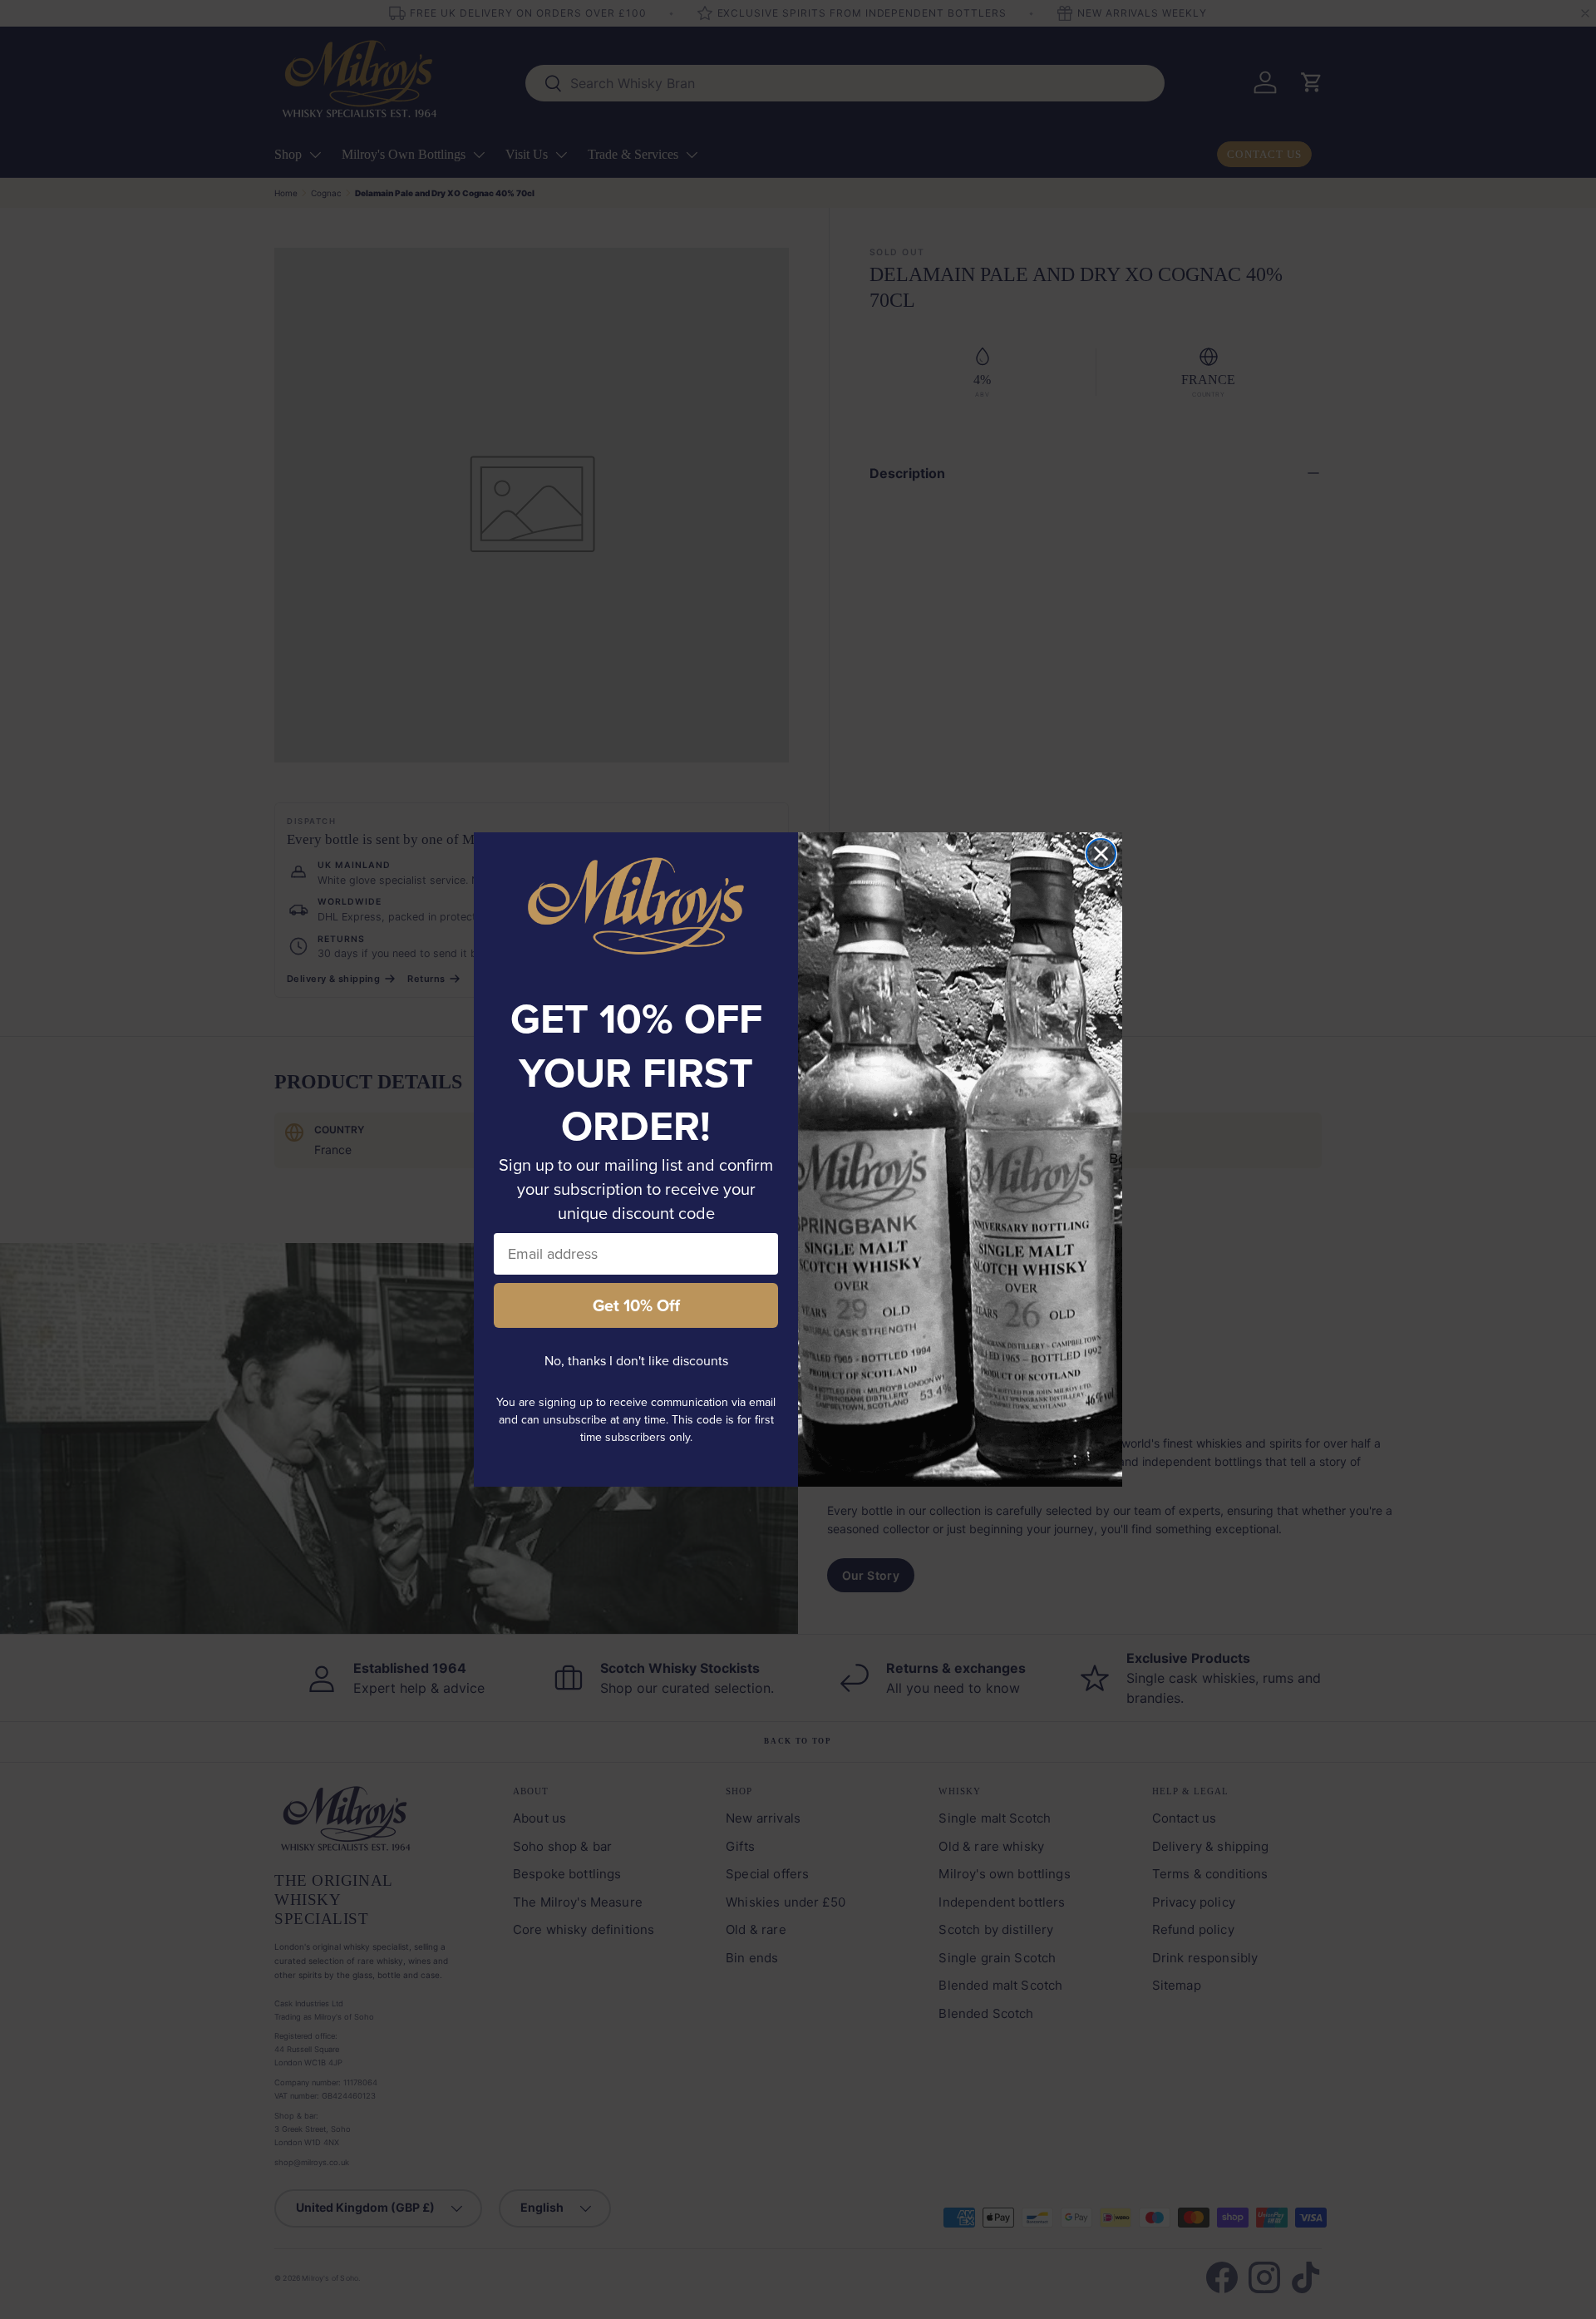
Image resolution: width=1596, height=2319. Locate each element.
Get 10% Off (636, 1305)
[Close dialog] (1101, 854)
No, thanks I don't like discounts (636, 1360)
